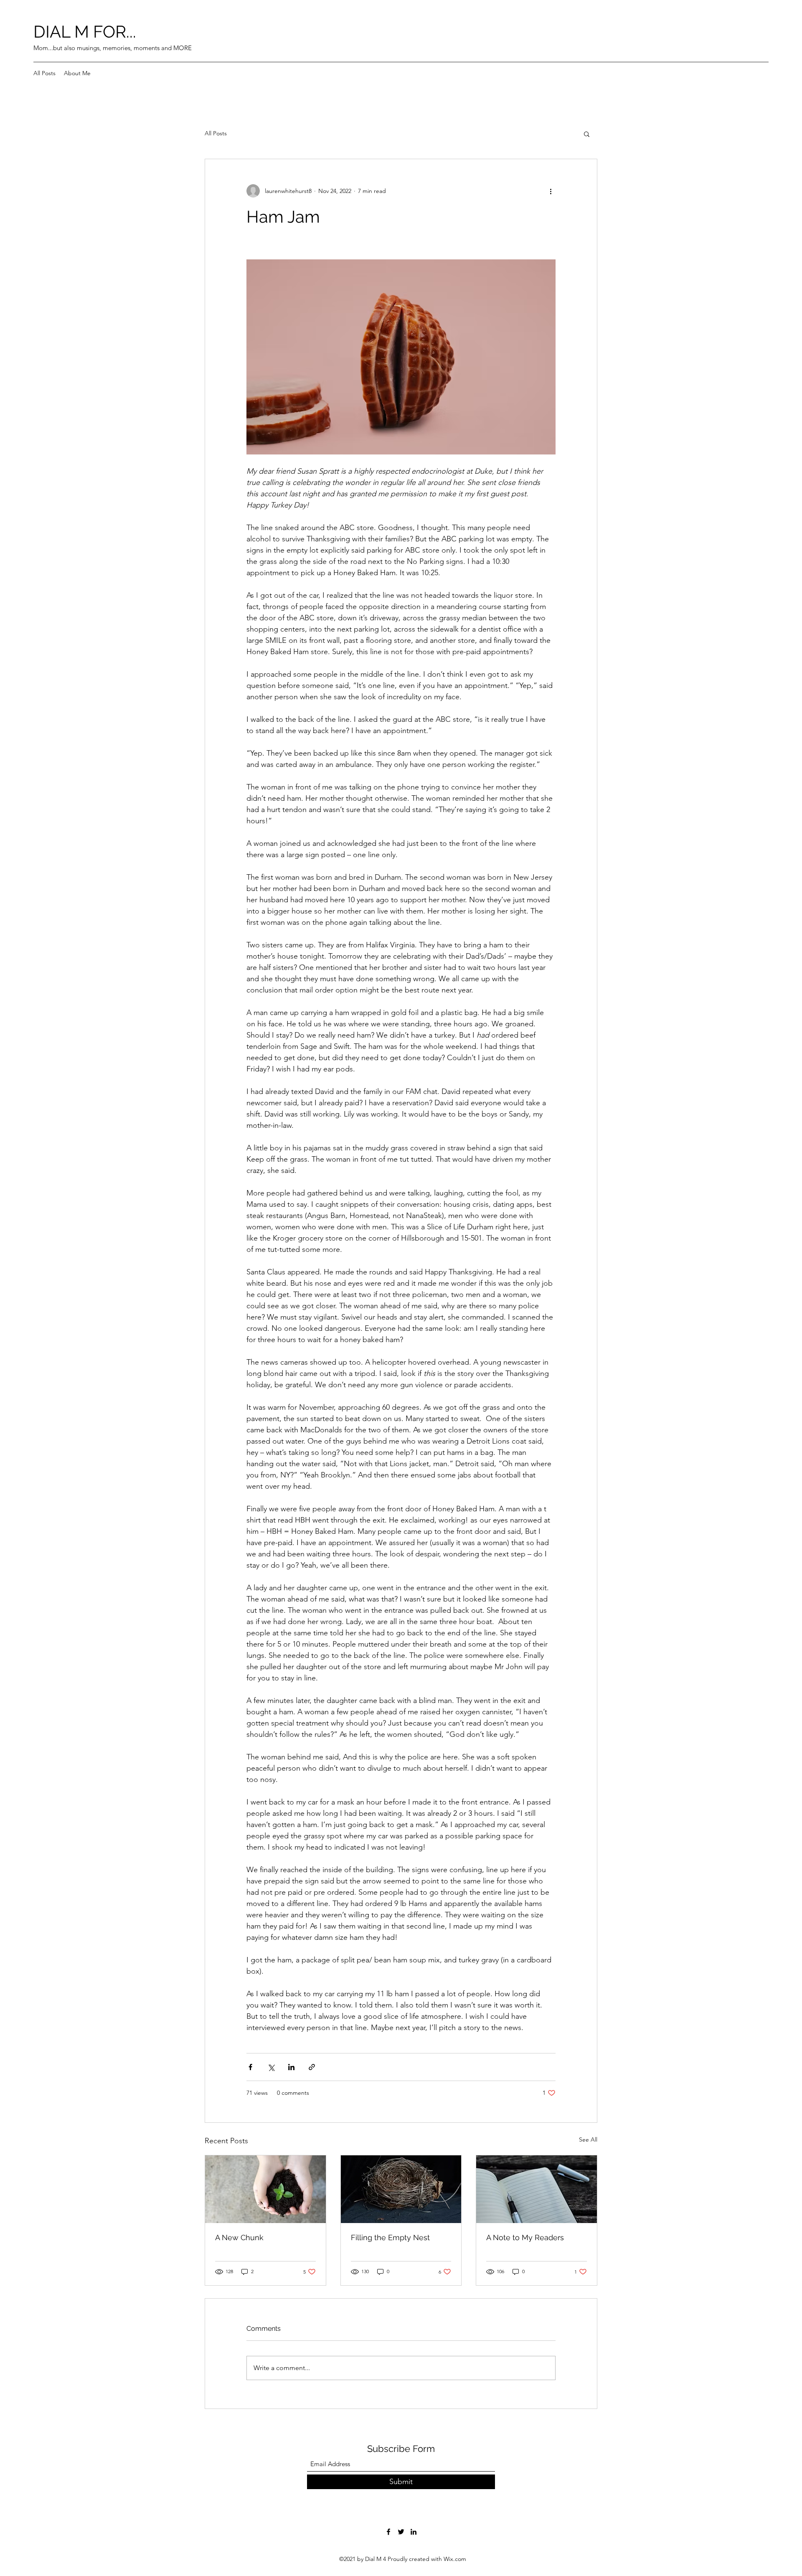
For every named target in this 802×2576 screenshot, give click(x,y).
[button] (587, 134)
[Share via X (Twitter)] (271, 2067)
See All (588, 2139)
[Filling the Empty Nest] (401, 2189)
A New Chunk (239, 2237)
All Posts (216, 133)
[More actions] (551, 191)
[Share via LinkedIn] (291, 2067)
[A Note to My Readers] (537, 2189)
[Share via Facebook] (250, 2067)
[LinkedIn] (414, 2532)
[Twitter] (401, 2532)
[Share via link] (312, 2067)
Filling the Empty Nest (390, 2237)
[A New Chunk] (265, 2189)
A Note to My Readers (525, 2237)
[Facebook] (388, 2532)
